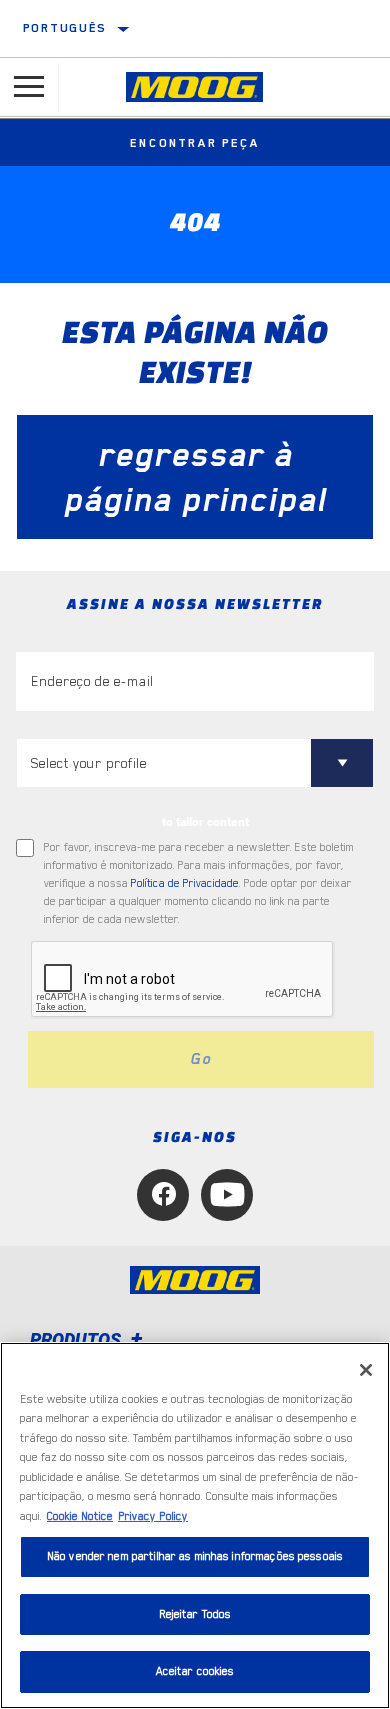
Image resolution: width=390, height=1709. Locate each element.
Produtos (77, 1339)
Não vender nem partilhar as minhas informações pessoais (195, 1556)
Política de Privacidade (185, 883)
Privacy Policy (153, 1516)
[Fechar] (366, 1370)
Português (65, 28)
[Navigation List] (29, 87)
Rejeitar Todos (195, 1614)
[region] (195, 1525)
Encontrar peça (194, 143)
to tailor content (205, 822)
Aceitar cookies (195, 1671)
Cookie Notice (80, 1516)
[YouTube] (227, 1195)
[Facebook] (163, 1195)
